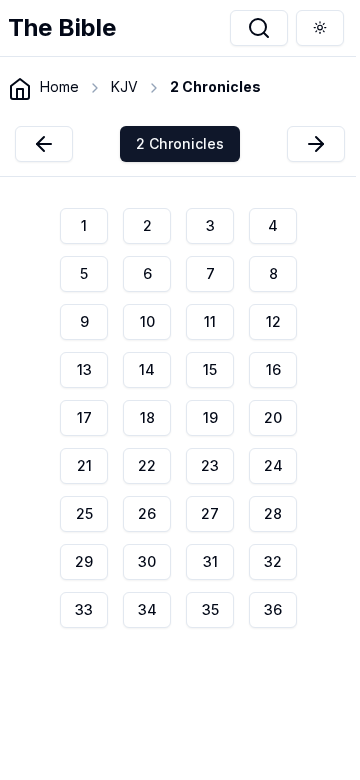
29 (84, 561)
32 (273, 561)
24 (273, 465)
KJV (124, 86)
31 (210, 561)
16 (273, 369)
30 (147, 561)
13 (84, 369)
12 (273, 321)
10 (147, 321)
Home (59, 86)
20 (273, 417)
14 (147, 369)
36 (273, 609)
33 (84, 609)
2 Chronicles (180, 143)
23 (210, 465)
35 (210, 609)
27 (210, 513)
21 (84, 465)
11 (210, 321)
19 (210, 417)
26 (147, 513)
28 (273, 513)
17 (84, 417)
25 (84, 513)
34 (147, 609)
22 (147, 465)
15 (210, 369)
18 (147, 417)
